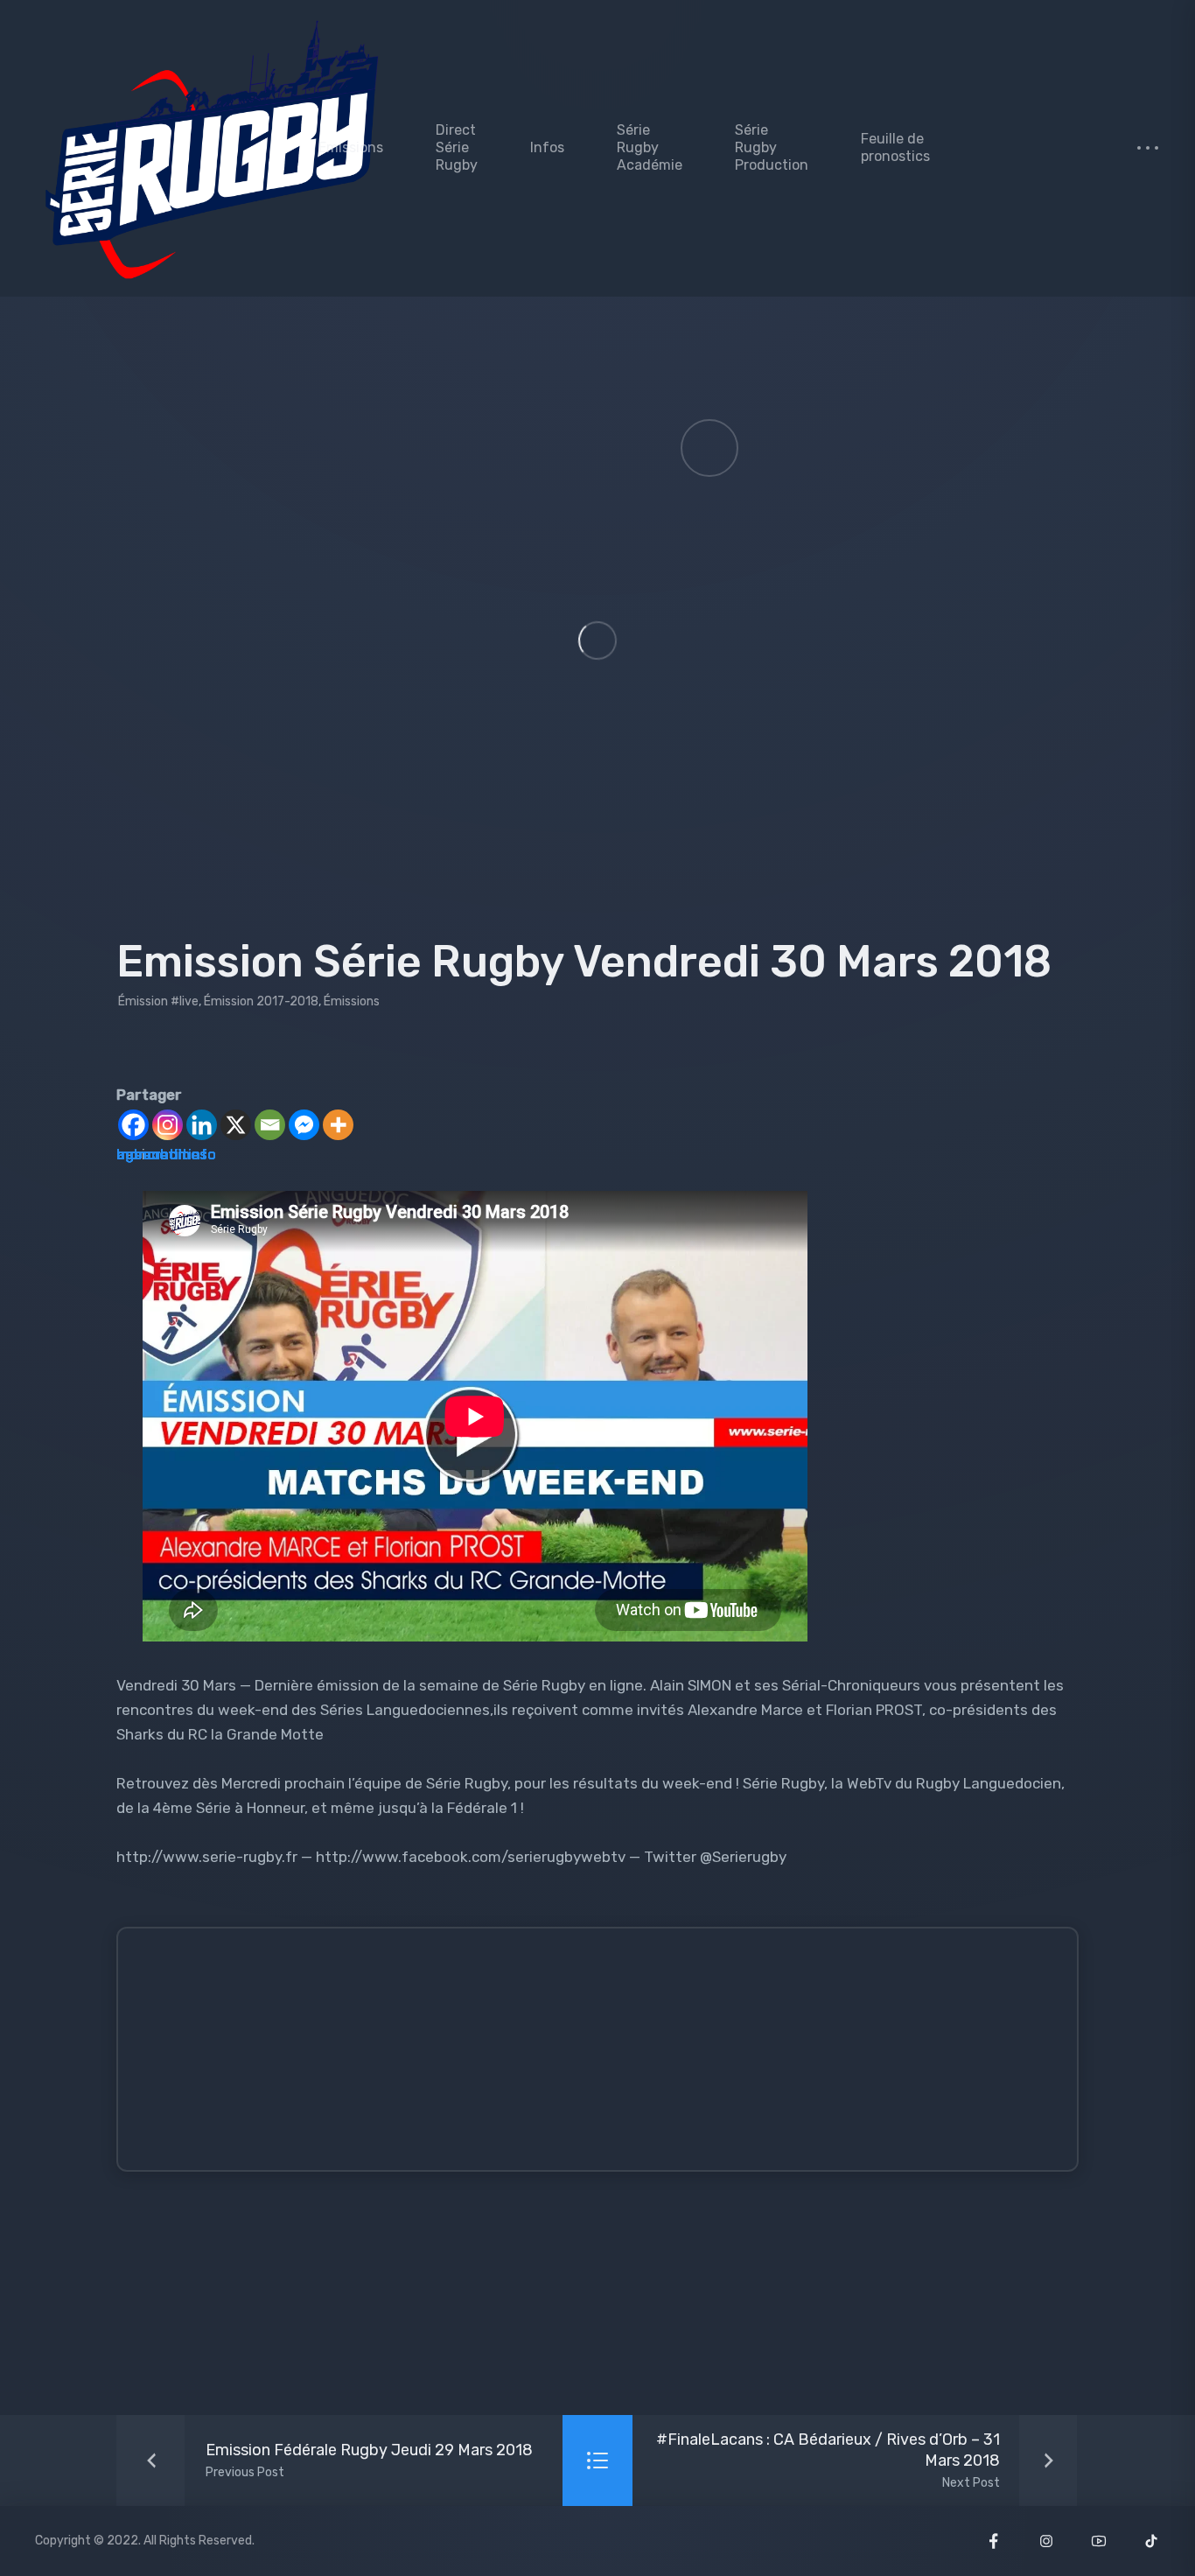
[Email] (270, 1125)
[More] (338, 1125)
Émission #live (158, 1001)
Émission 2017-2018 (261, 1001)
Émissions (352, 1001)
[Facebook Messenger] (304, 1125)
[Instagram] (168, 1125)
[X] (236, 1125)
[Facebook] (133, 1125)
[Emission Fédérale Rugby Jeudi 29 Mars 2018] (330, 2460)
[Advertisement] (612, 2057)
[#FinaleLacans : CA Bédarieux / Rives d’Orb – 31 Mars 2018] (856, 2460)
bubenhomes (162, 1154)
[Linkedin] (202, 1125)
